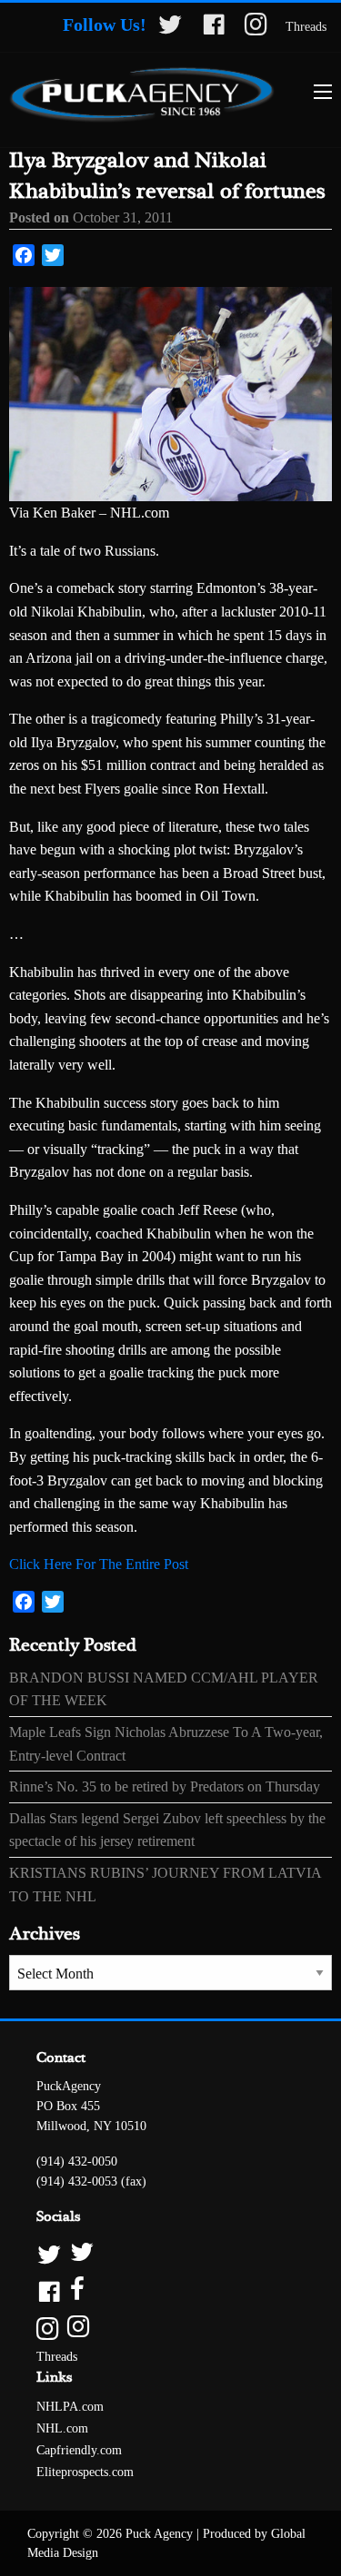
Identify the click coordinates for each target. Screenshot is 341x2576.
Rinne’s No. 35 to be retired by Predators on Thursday (165, 1786)
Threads (306, 27)
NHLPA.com (70, 2407)
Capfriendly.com (79, 2450)
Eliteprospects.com (85, 2472)
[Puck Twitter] (170, 2253)
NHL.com (62, 2428)
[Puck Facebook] (170, 2290)
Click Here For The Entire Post (99, 1564)
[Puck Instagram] (170, 2328)
